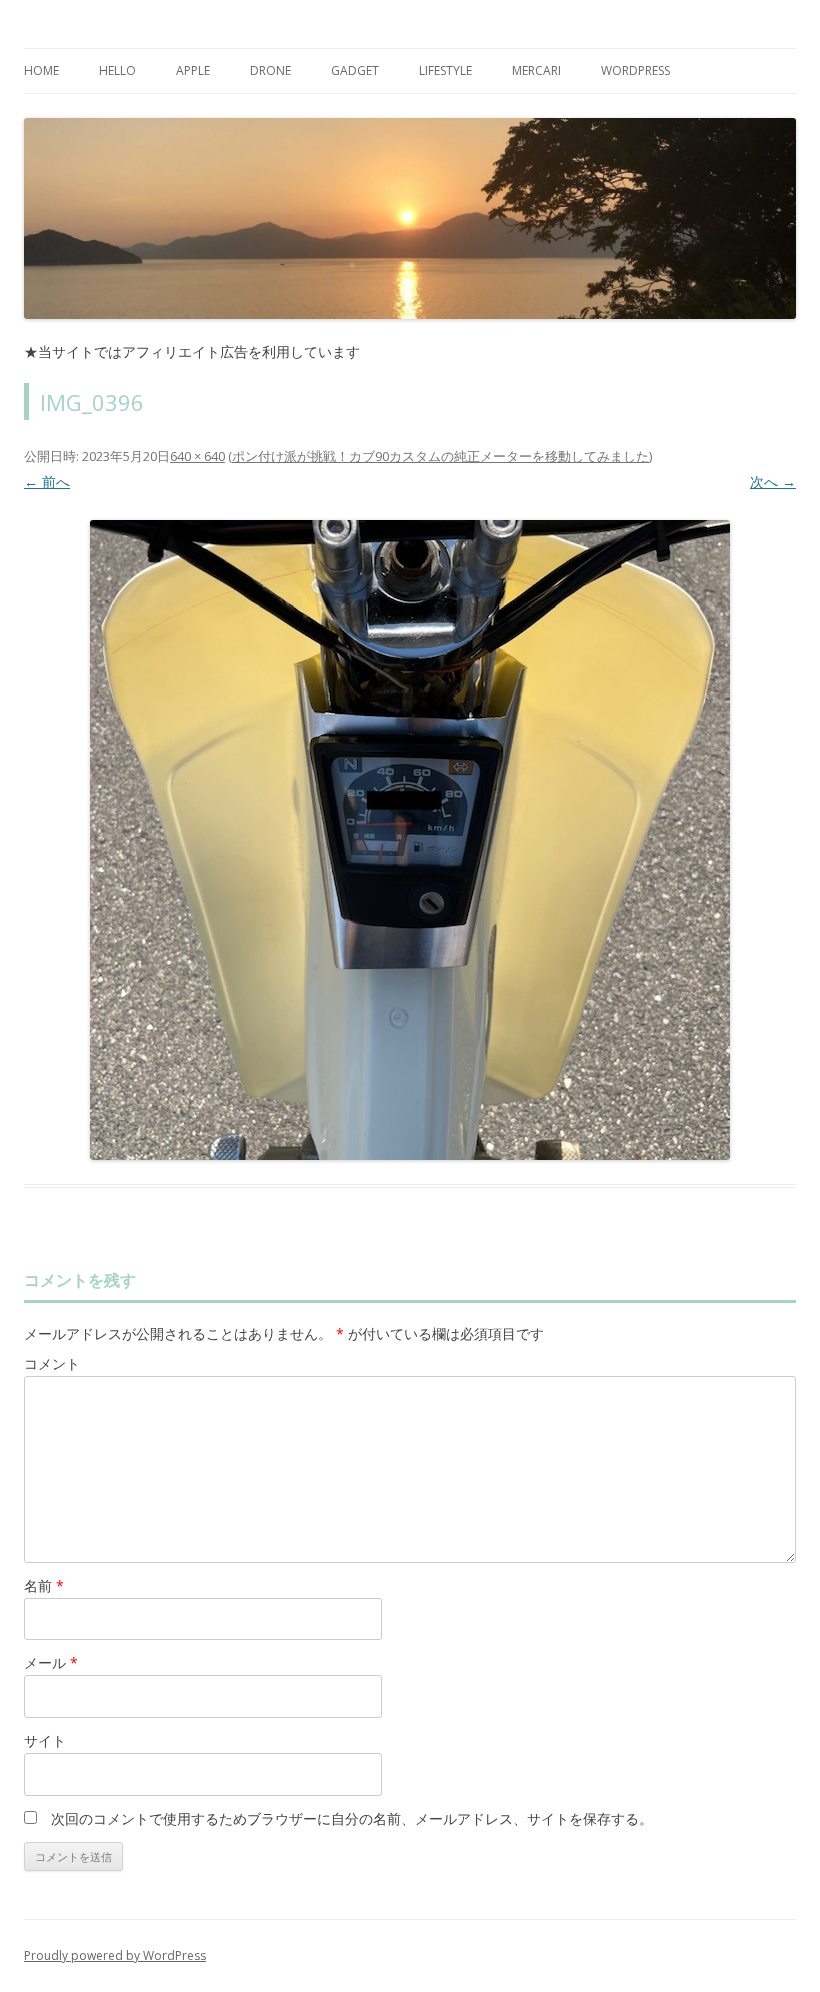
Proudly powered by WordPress (115, 1955)
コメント (52, 1363)
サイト (45, 1740)
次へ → (773, 481)
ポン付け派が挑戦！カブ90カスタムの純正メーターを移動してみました (440, 456)
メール (51, 1662)
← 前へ (47, 481)
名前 (44, 1585)
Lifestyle (445, 70)
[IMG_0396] (410, 840)
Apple (193, 70)
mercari (536, 70)
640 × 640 (197, 456)
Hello (117, 70)
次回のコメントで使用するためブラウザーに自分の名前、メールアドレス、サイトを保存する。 (352, 1818)
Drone (270, 70)
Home (41, 70)
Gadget (355, 70)
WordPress (635, 70)
